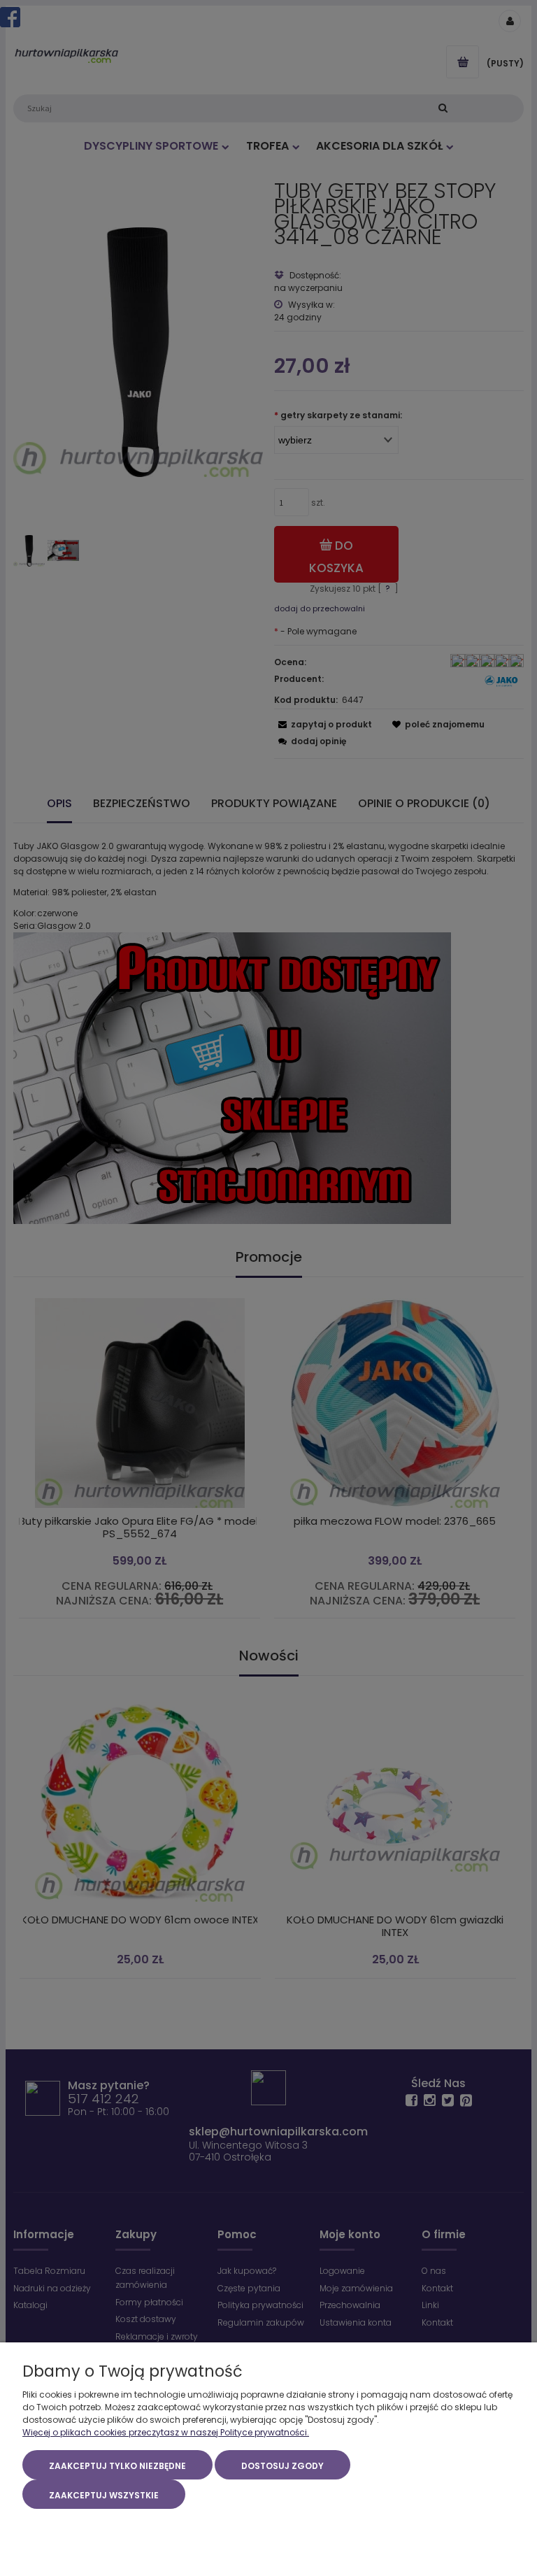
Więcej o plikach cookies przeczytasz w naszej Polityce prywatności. (166, 2432)
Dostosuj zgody (282, 2466)
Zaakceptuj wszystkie (104, 2495)
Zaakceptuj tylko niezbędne (117, 2466)
